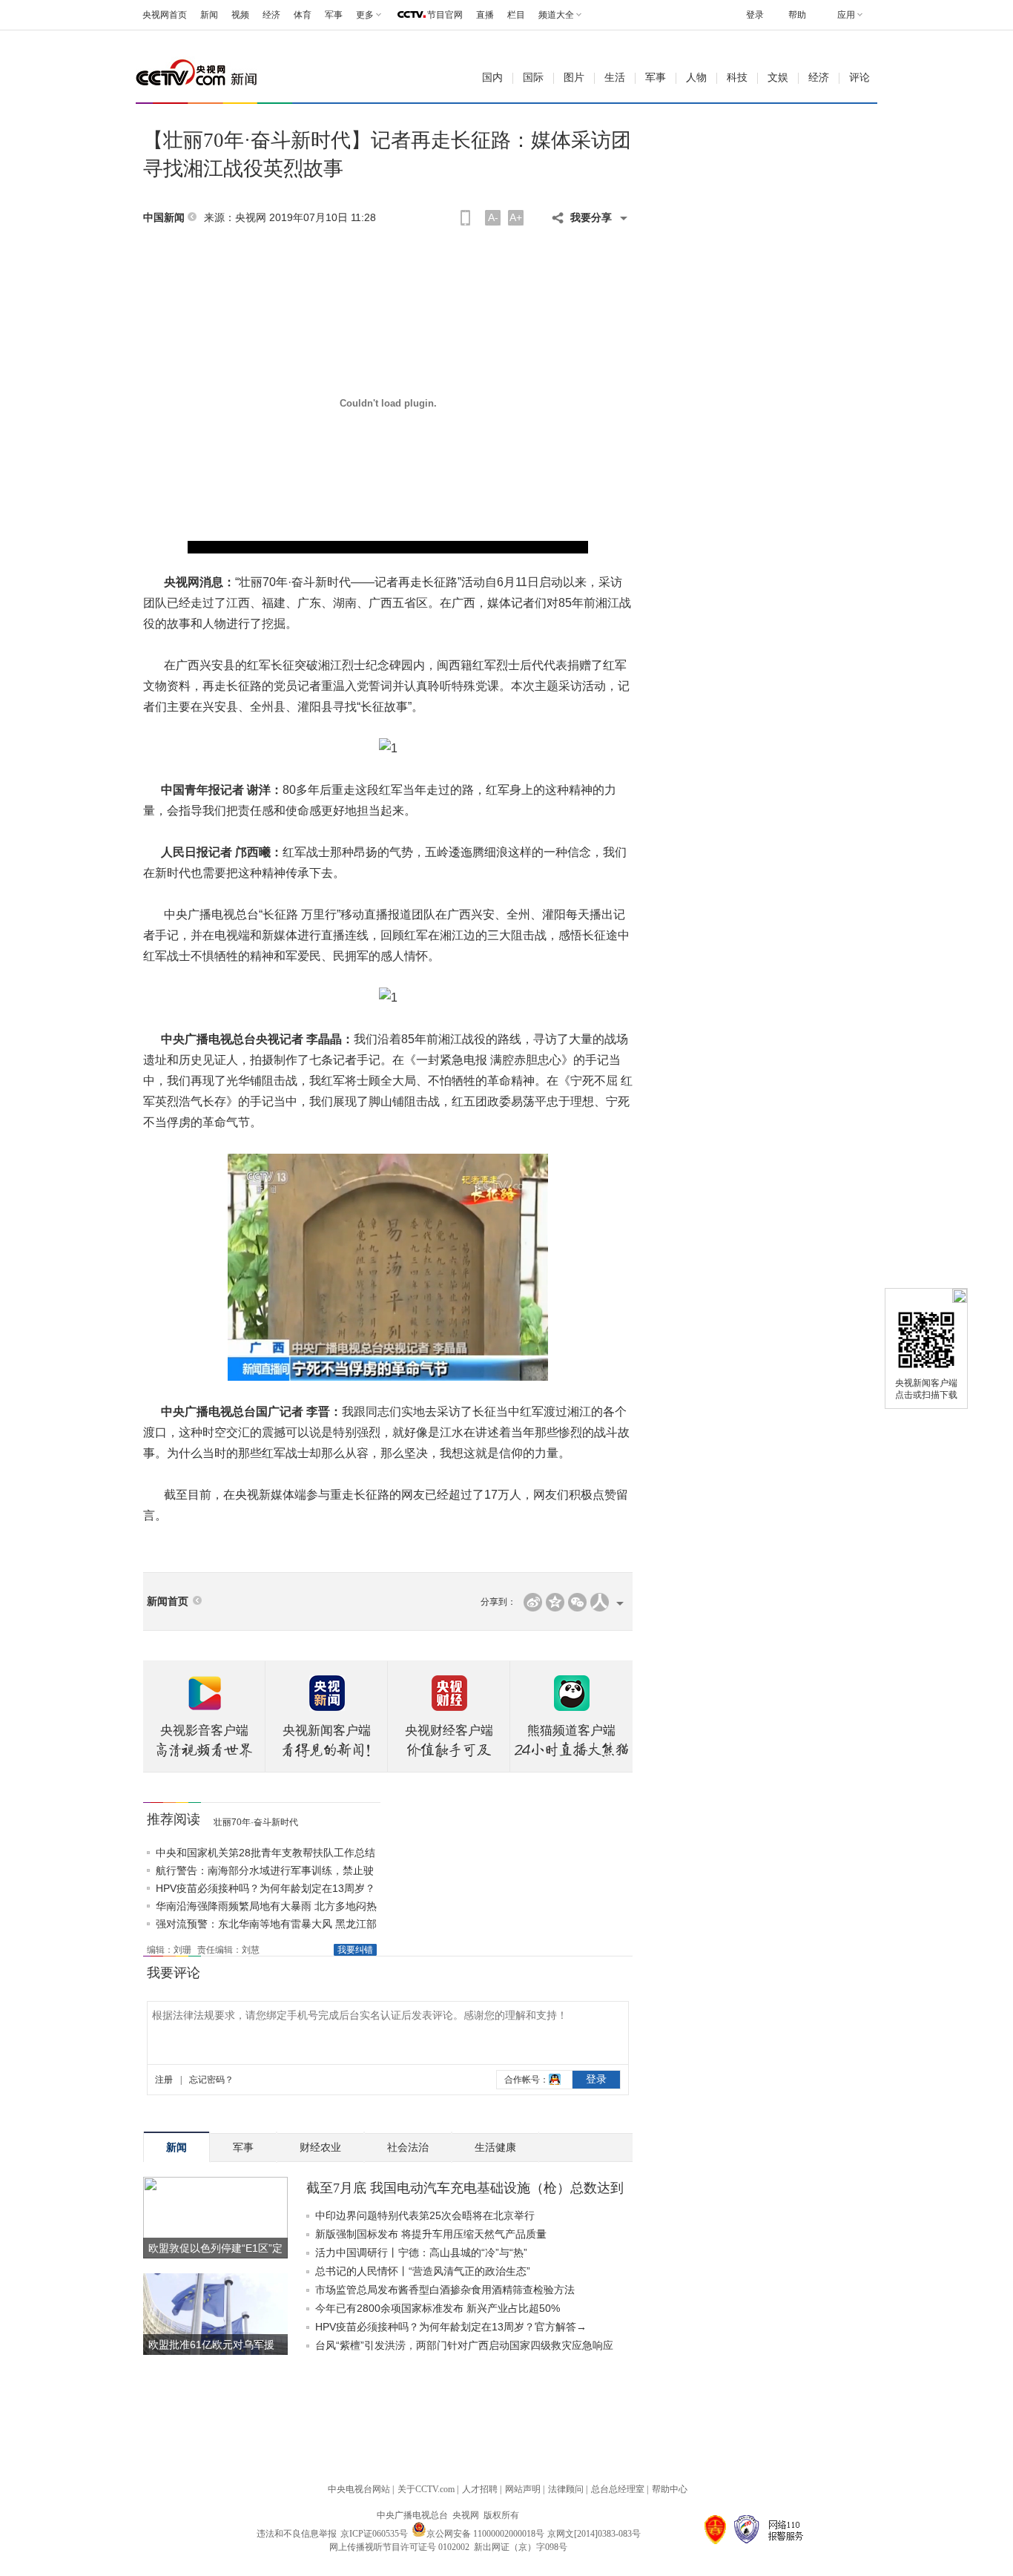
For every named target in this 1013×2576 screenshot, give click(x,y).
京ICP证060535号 (374, 2534)
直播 (485, 15)
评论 (859, 78)
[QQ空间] (555, 1602)
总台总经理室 (618, 2489)
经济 (271, 15)
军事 (334, 15)
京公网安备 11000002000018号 (485, 2534)
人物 (696, 78)
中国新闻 (164, 218)
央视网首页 (165, 15)
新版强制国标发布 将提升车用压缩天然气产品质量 (431, 2234)
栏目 (516, 15)
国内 (492, 78)
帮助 (797, 15)
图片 (574, 78)
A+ (516, 217)
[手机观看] (465, 218)
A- (493, 217)
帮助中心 (670, 2489)
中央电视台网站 (359, 2489)
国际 (533, 78)
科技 (737, 78)
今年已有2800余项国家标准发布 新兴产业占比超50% (438, 2308)
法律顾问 (566, 2489)
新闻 (209, 15)
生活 (615, 78)
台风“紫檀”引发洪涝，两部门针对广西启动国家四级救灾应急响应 (464, 2345)
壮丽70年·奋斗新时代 (256, 1822)
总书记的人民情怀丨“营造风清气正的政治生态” (423, 2271)
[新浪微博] (533, 1602)
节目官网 (445, 15)
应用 (846, 15)
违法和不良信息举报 (297, 2534)
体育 (303, 15)
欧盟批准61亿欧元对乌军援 (211, 2345)
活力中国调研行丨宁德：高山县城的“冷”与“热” (421, 2253)
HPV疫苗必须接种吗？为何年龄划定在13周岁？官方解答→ (451, 2327)
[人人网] (600, 1602)
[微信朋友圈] (577, 1602)
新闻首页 (168, 1601)
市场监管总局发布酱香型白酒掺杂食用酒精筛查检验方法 (445, 2290)
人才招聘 (480, 2489)
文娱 (778, 78)
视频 (240, 15)
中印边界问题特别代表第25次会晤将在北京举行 (425, 2215)
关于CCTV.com (426, 2489)
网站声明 (523, 2489)
